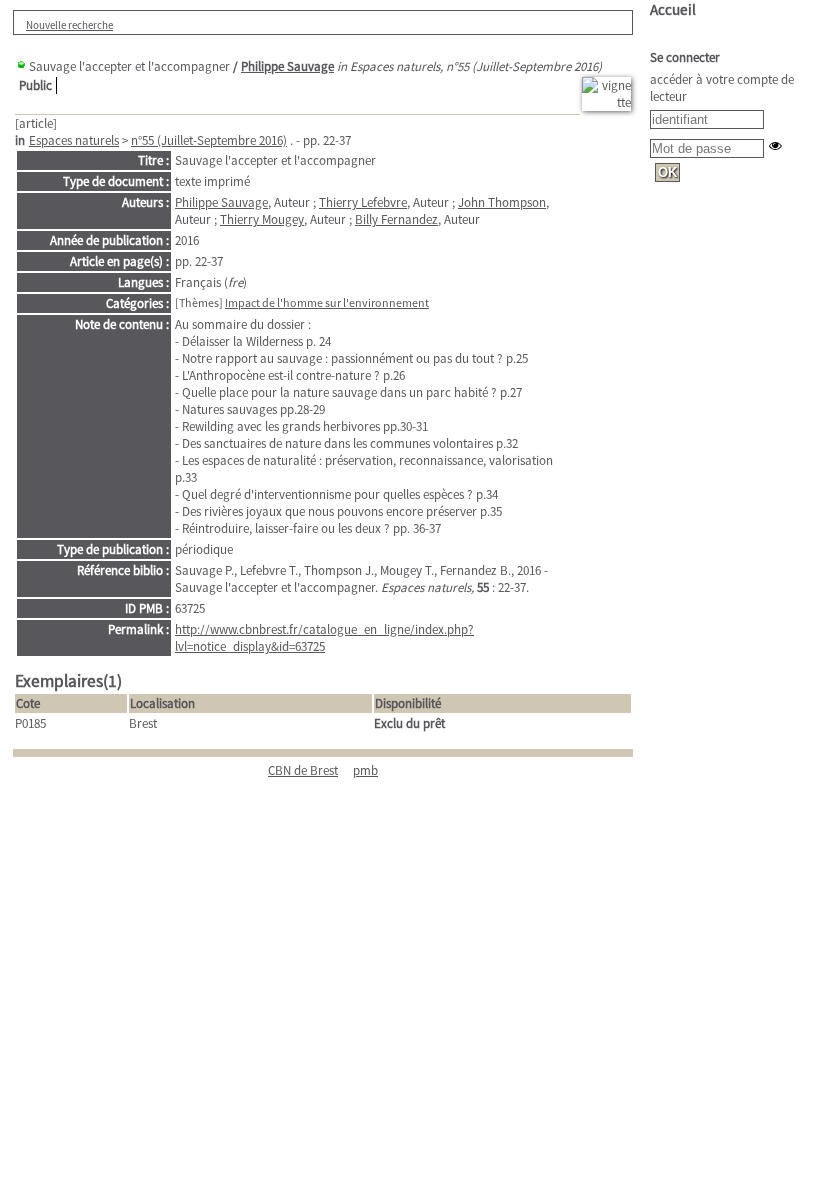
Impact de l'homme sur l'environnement (327, 302)
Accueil (673, 9)
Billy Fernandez (396, 219)
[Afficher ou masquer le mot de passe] (775, 145)
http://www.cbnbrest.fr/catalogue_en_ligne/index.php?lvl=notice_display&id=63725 (324, 638)
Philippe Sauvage (287, 66)
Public (35, 85)
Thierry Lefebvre (363, 202)
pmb (365, 770)
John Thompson (502, 202)
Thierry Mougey (262, 219)
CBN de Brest (303, 770)
